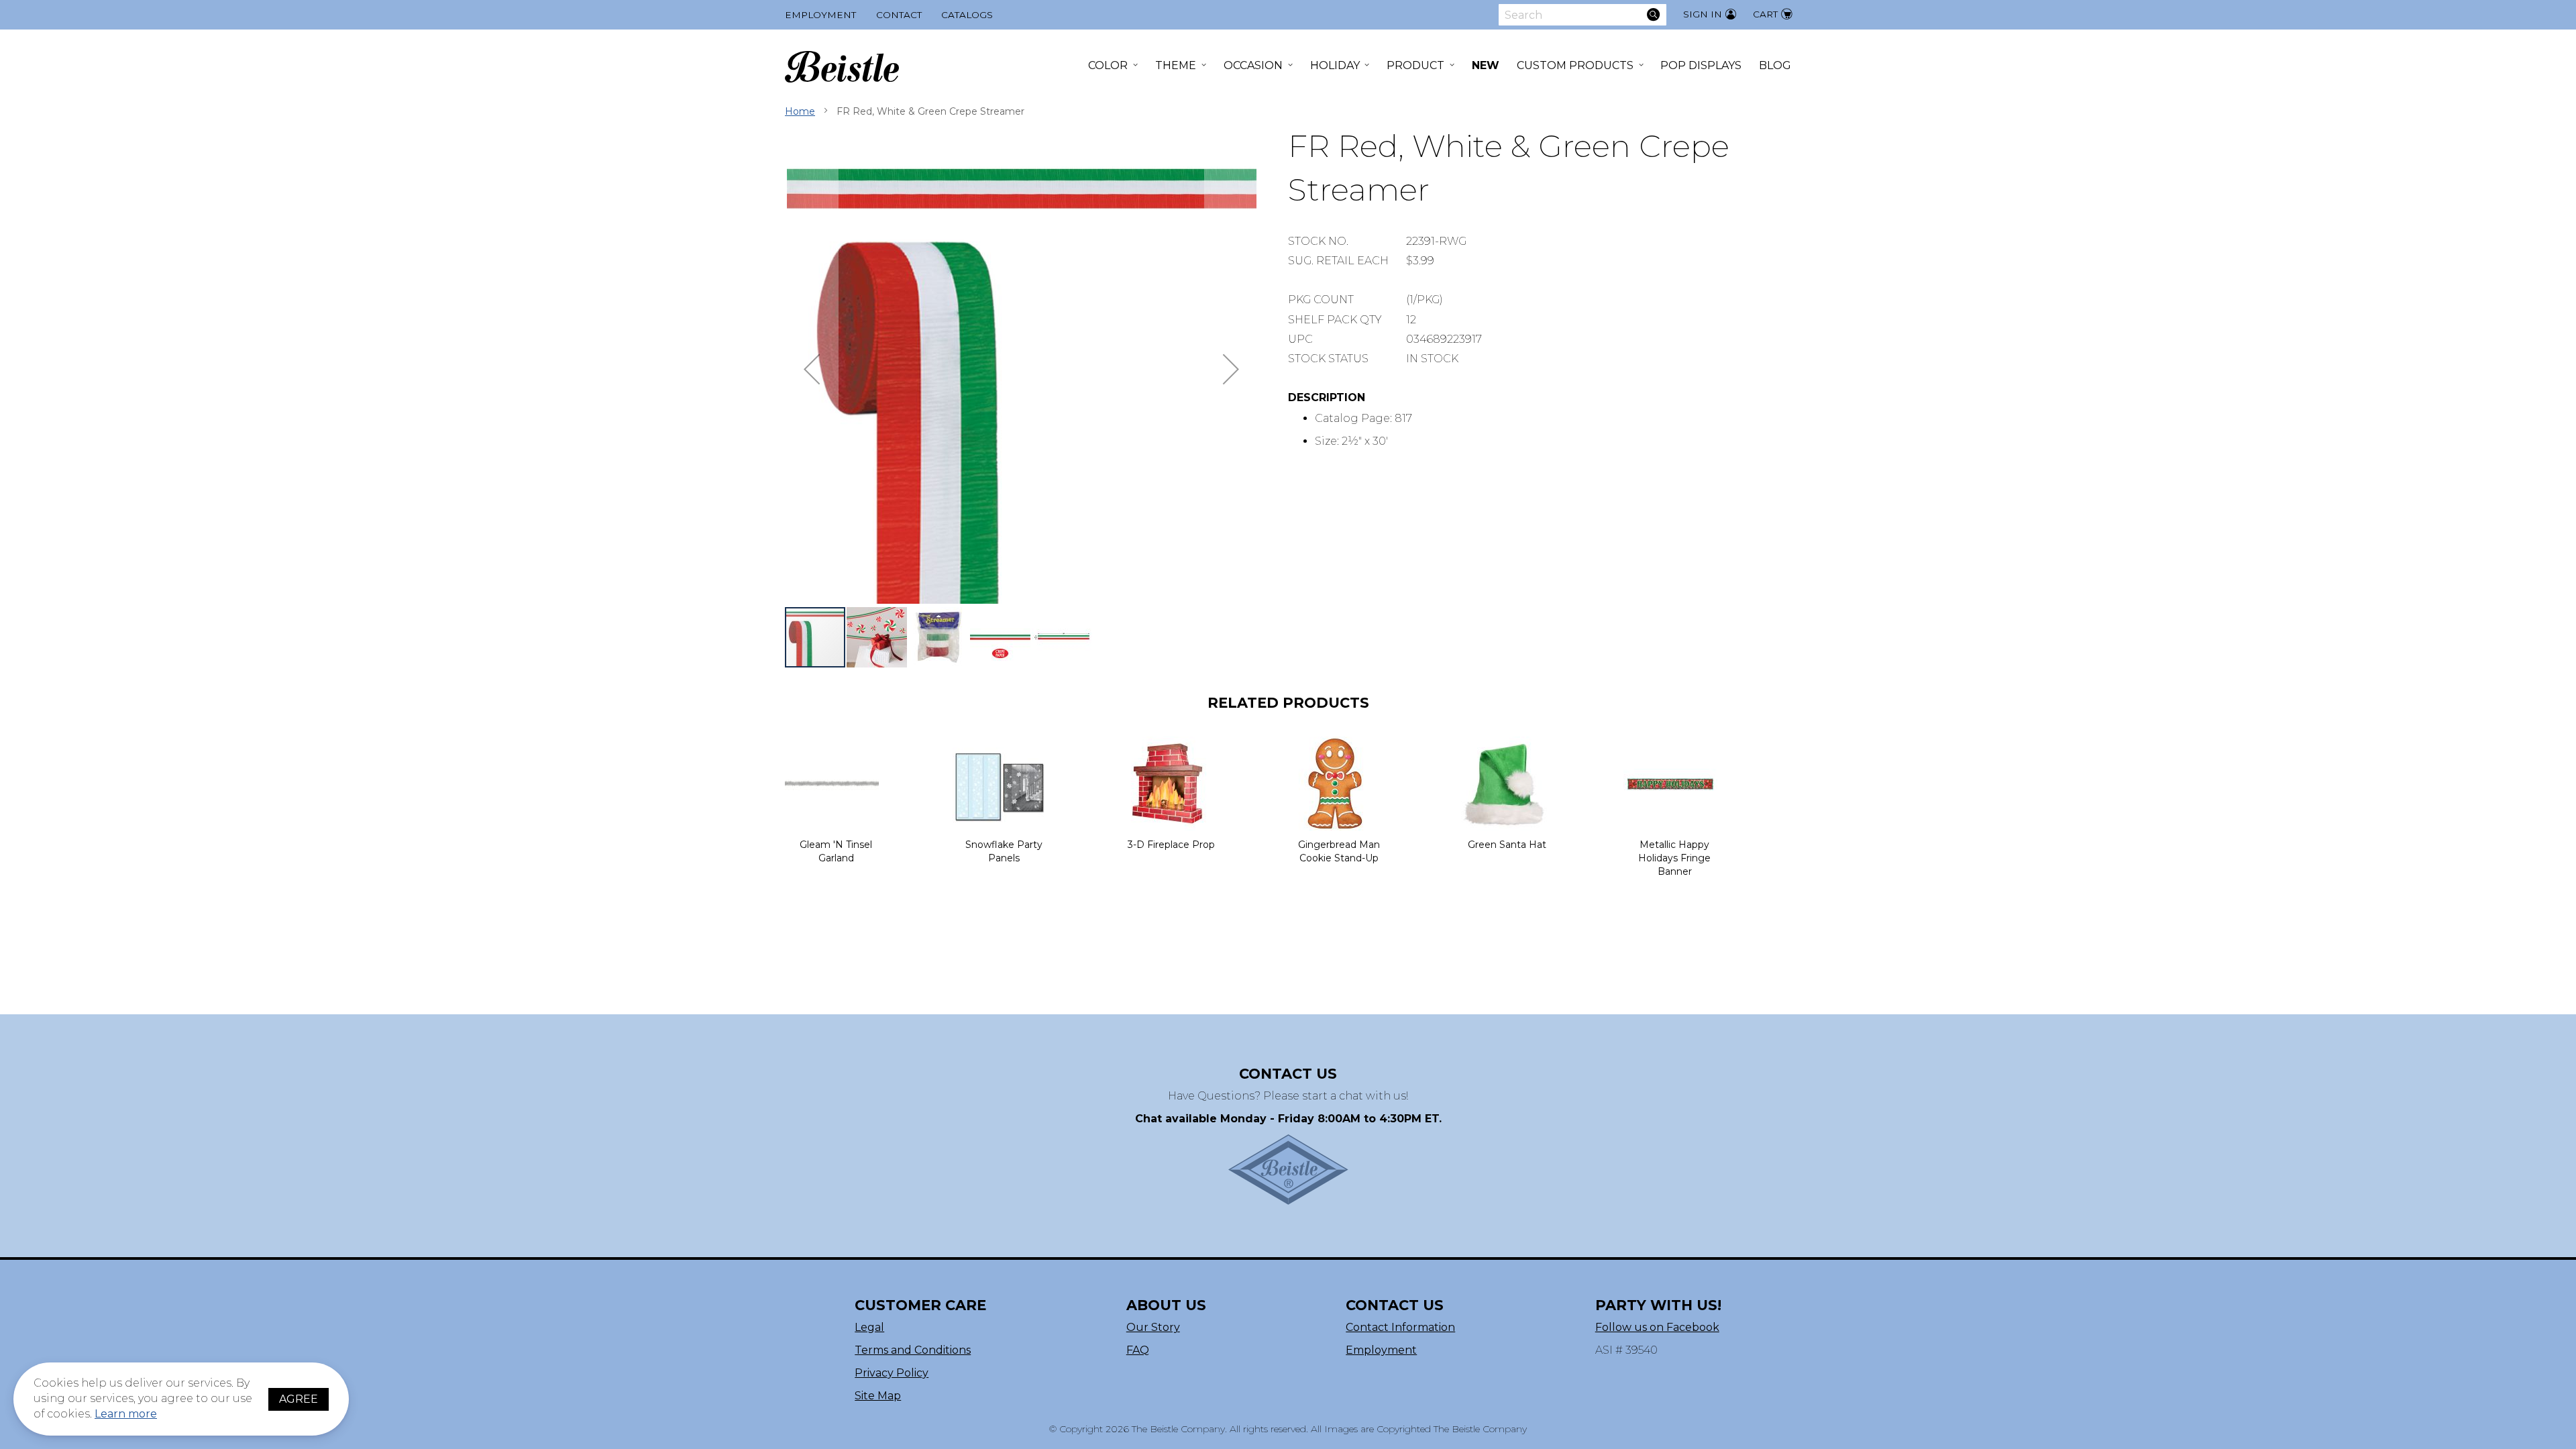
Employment (820, 15)
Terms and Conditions (913, 1350)
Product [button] (1415, 65)
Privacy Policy (892, 1373)
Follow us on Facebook (1657, 1327)
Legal (869, 1327)
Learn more (126, 1414)
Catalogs (967, 15)
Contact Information (1400, 1327)
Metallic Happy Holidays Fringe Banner (1674, 858)
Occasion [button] (1253, 65)
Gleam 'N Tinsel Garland (836, 851)
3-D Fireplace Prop (1171, 845)
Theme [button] (1176, 65)
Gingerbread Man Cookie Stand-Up (1339, 851)
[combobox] (1582, 15)
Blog (1775, 65)
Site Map (878, 1396)
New (1486, 65)
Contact (899, 15)
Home (800, 111)
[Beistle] (842, 67)
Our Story (1153, 1327)
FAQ (1138, 1350)
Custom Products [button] (1575, 65)
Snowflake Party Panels (1004, 851)
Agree (299, 1399)
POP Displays (1701, 65)
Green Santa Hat (1507, 845)
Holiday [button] (1335, 65)
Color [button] (1108, 65)
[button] (812, 369)
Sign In (1703, 14)
